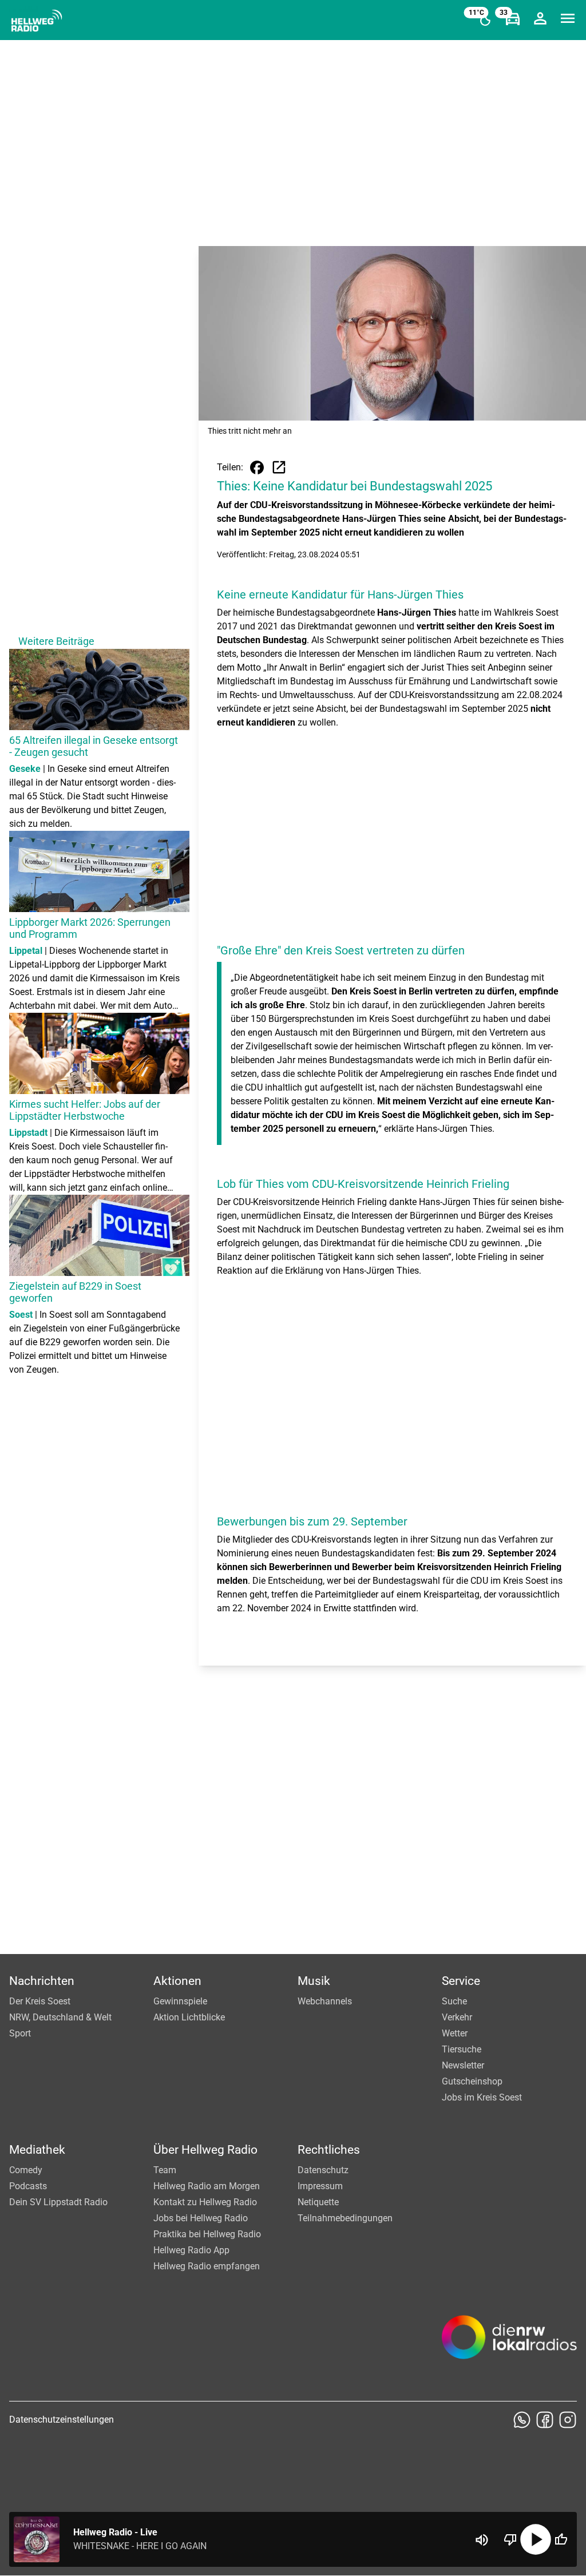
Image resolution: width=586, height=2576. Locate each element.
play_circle (536, 2539)
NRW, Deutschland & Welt (60, 2017)
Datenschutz (323, 2170)
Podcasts (28, 2186)
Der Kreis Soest (40, 2001)
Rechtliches (329, 2150)
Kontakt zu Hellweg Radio (205, 2202)
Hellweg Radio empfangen (207, 2266)
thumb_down (510, 2539)
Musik (314, 1981)
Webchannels (325, 2001)
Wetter (455, 2033)
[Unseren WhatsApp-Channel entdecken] (522, 2420)
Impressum (320, 2186)
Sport (20, 2033)
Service (461, 1981)
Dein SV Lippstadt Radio (58, 2202)
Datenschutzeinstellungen (62, 2420)
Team (165, 2170)
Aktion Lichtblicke (189, 2017)
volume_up (482, 2540)
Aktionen (177, 1981)
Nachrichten (42, 1981)
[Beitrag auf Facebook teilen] (257, 467)
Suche (454, 2001)
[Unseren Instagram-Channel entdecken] (568, 2420)
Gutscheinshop (472, 2081)
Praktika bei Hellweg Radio (207, 2234)
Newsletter (463, 2065)
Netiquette (318, 2202)
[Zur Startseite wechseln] (37, 21)
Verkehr (457, 2017)
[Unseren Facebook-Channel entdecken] (545, 2420)
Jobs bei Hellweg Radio (201, 2218)
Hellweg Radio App (191, 2250)
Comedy (26, 2170)
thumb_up (561, 2539)
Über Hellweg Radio (205, 2150)
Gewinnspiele (180, 2001)
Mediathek (37, 2150)
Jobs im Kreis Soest (482, 2097)
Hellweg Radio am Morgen (207, 2186)
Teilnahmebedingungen (345, 2218)
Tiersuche (462, 2049)
